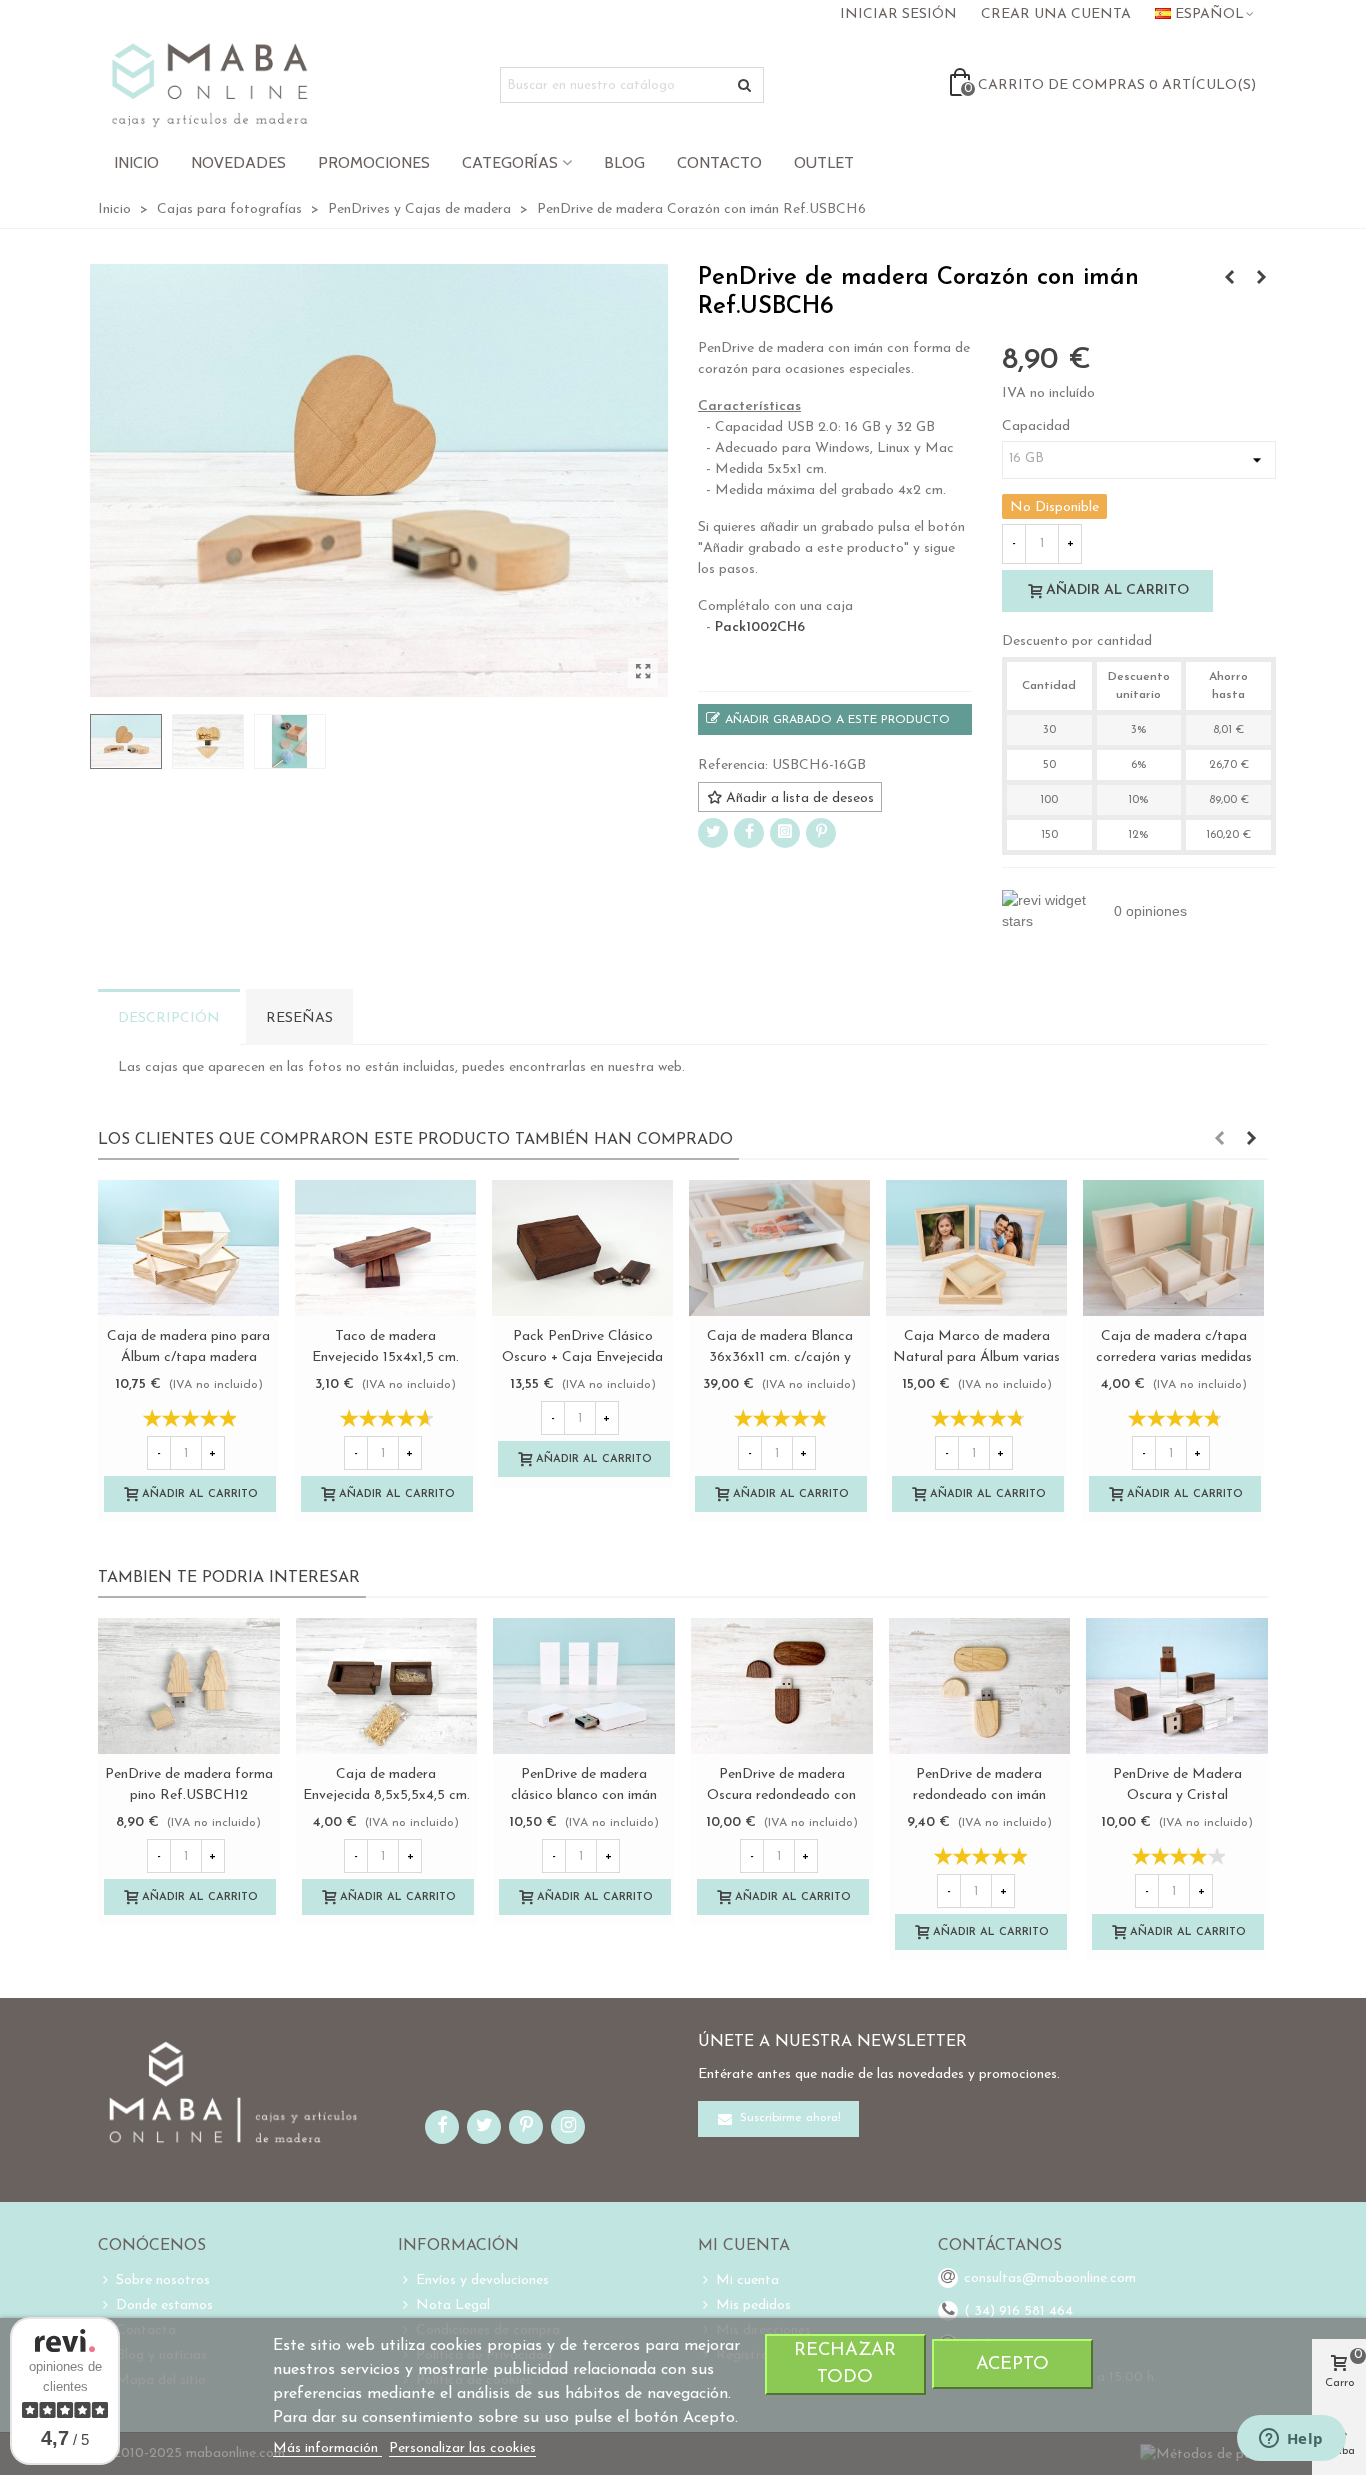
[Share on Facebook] (749, 833)
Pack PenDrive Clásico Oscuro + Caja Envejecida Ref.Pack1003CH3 (582, 1357)
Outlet (824, 162)
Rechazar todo (845, 2364)
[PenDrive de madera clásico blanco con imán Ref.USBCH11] (584, 1686)
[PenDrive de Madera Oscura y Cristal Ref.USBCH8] (1177, 1686)
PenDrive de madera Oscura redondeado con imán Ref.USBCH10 (781, 1795)
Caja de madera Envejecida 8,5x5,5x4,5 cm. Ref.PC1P (386, 1795)
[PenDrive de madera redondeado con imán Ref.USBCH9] (980, 1686)
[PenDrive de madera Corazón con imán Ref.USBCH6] (643, 673)
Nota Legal (453, 2305)
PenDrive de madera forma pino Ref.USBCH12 (189, 1785)
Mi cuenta (747, 2280)
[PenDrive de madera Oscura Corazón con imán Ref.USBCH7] (1261, 279)
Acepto (1012, 2364)
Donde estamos (164, 2305)
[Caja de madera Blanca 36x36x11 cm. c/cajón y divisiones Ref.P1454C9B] (779, 1248)
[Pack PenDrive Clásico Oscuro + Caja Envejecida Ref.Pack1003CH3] (582, 1248)
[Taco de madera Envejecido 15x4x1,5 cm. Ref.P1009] (385, 1248)
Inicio (136, 162)
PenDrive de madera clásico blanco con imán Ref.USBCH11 (584, 1795)
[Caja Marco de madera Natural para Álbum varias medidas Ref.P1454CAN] (976, 1248)
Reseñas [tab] (299, 1018)
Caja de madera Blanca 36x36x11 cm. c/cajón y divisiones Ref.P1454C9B (779, 1357)
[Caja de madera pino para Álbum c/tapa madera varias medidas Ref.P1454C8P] (188, 1248)
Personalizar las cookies (462, 2448)
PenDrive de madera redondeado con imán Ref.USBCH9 (979, 1795)
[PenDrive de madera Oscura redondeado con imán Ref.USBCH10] (1229, 279)
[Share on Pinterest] (821, 833)
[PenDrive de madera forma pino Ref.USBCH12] (189, 1686)
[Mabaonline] (209, 85)
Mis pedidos (753, 2305)
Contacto (719, 162)
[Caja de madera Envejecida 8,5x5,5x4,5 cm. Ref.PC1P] (387, 1686)
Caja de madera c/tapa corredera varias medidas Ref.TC (1174, 1357)
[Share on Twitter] (713, 833)
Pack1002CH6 (760, 627)
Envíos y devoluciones (482, 2280)
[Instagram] (785, 833)
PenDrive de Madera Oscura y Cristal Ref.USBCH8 (1177, 1795)
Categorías (510, 162)
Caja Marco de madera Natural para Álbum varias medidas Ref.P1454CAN (976, 1357)
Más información (327, 2448)
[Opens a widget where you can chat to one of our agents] (1291, 2440)
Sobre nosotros (163, 2280)
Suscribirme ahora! (788, 2119)
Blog (624, 162)
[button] (1219, 1140)
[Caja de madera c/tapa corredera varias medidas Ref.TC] (1173, 1248)
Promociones (374, 162)
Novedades (238, 162)
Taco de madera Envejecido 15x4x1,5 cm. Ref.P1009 (385, 1357)
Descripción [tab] (169, 1018)
